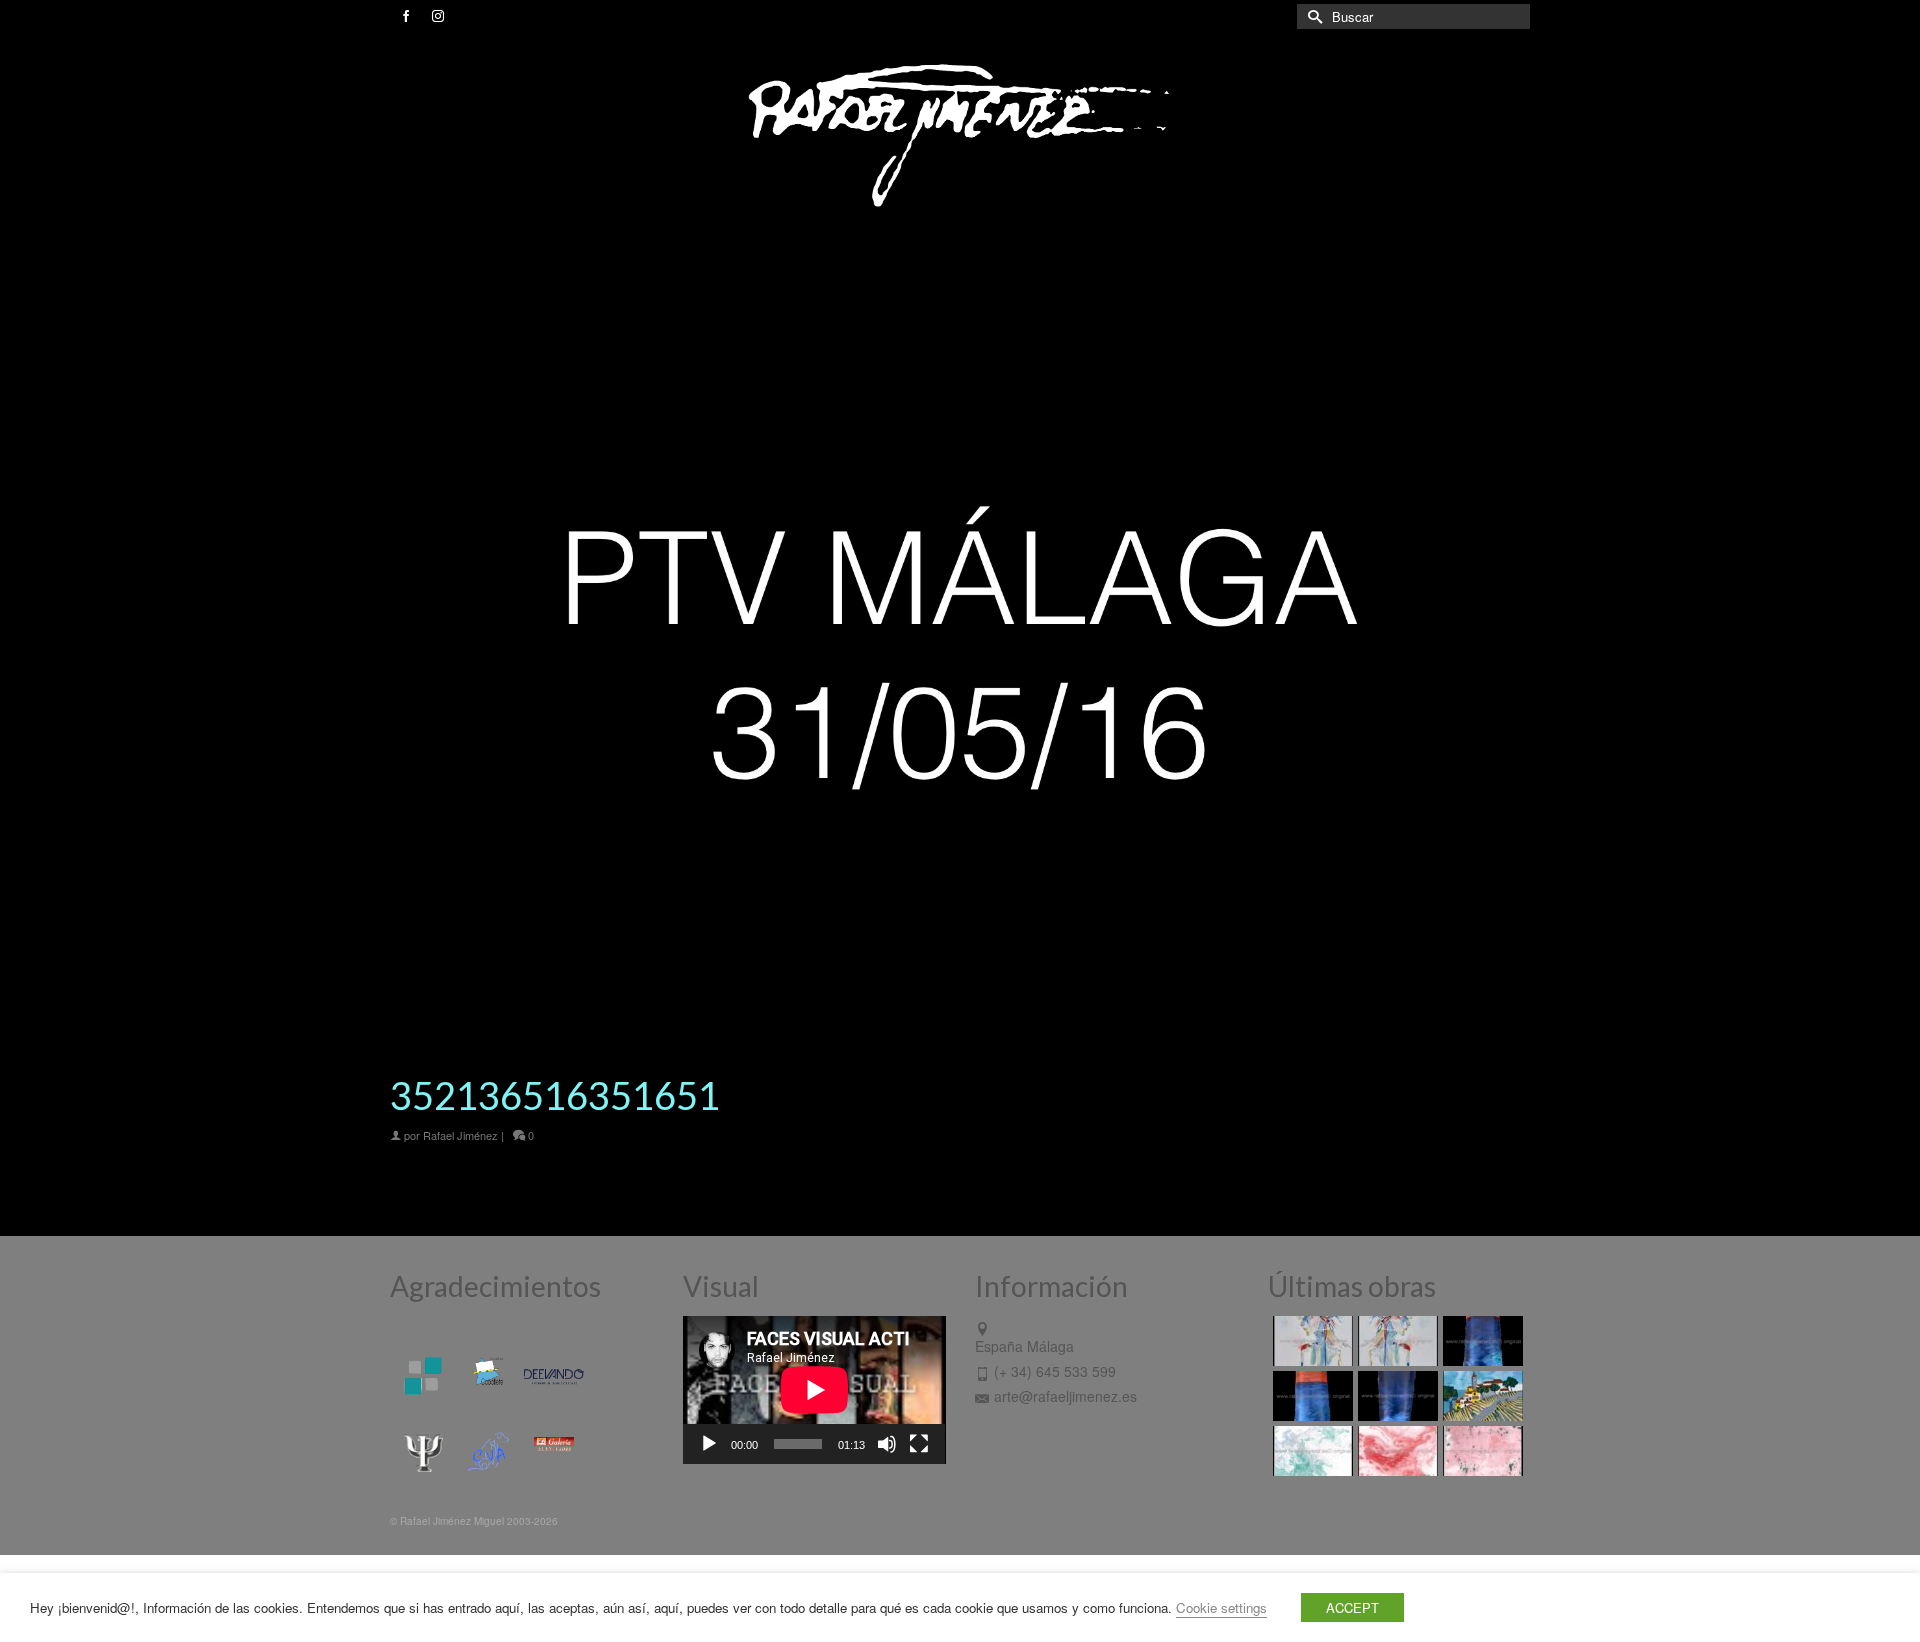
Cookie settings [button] (1221, 1607)
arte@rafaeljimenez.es (1065, 1396)
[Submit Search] (1312, 16)
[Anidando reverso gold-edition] (1310, 1341)
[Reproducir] (709, 1444)
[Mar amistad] (1395, 1396)
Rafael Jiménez (460, 1135)
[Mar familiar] (1480, 1341)
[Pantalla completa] (919, 1444)
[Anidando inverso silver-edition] (1395, 1341)
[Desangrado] (1395, 1451)
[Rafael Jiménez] (960, 134)
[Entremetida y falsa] (1480, 1451)
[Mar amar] (1310, 1396)
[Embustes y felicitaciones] (1310, 1451)
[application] (814, 1390)
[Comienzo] (1480, 1396)
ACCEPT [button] (1352, 1607)
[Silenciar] (887, 1444)
